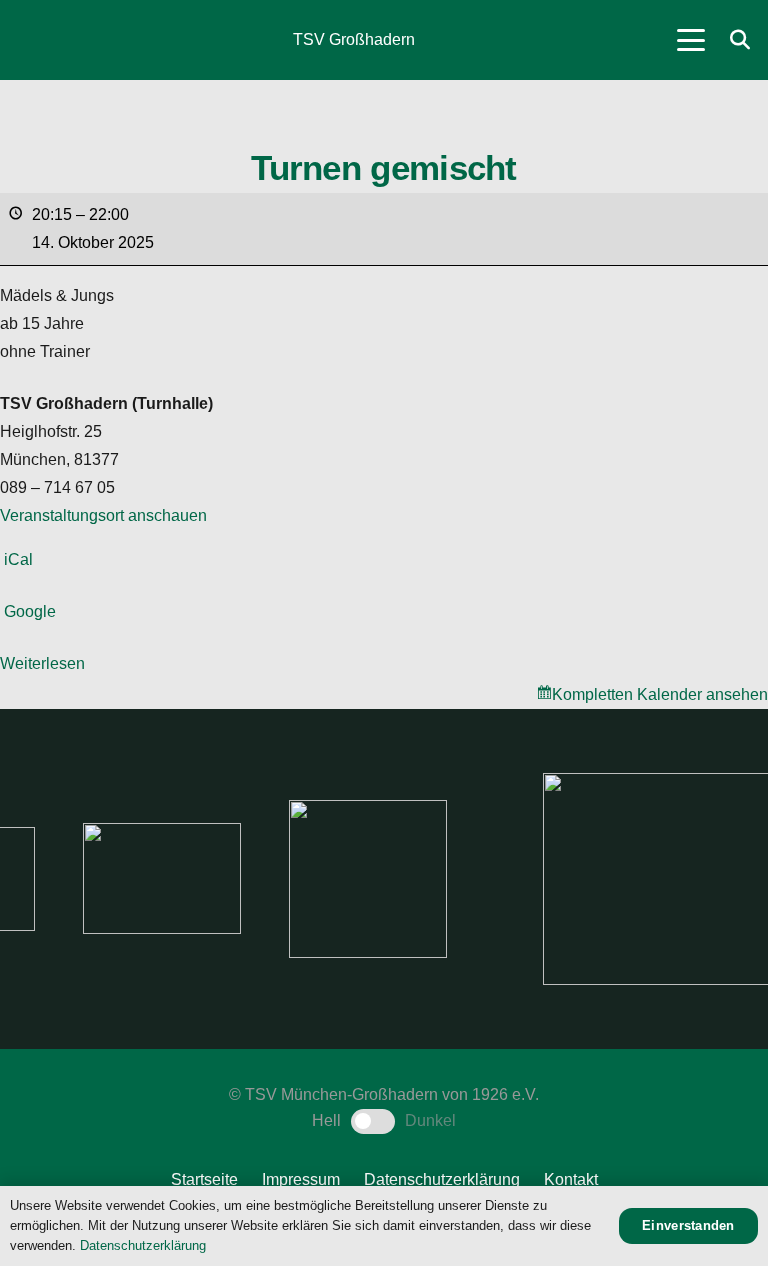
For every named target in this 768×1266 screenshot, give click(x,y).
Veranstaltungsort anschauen (103, 515)
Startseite (204, 1179)
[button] (691, 40)
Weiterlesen (42, 663)
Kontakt (571, 1179)
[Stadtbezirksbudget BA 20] (543, 879)
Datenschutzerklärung (442, 1179)
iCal (18, 559)
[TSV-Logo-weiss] (41, 40)
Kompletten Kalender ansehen (660, 694)
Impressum (301, 1179)
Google (30, 611)
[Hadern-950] (218, 879)
